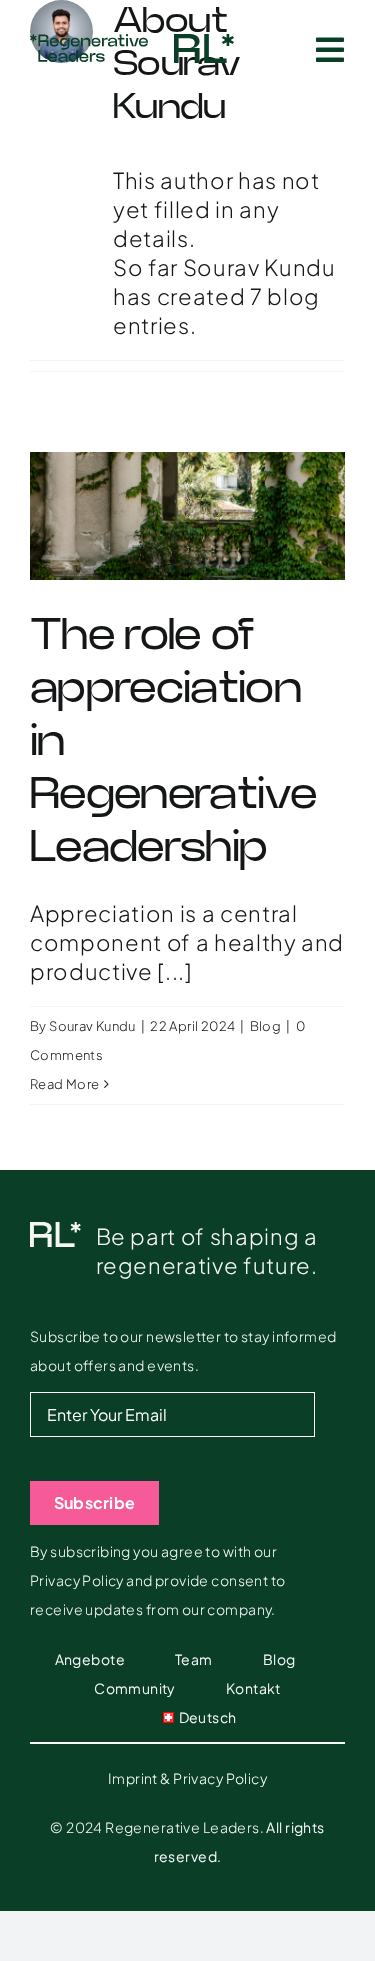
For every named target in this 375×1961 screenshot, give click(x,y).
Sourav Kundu (92, 1026)
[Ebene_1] (89, 45)
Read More (65, 1084)
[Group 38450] (204, 45)
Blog (266, 1026)
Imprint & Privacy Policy (187, 1778)
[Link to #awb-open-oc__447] (330, 50)
